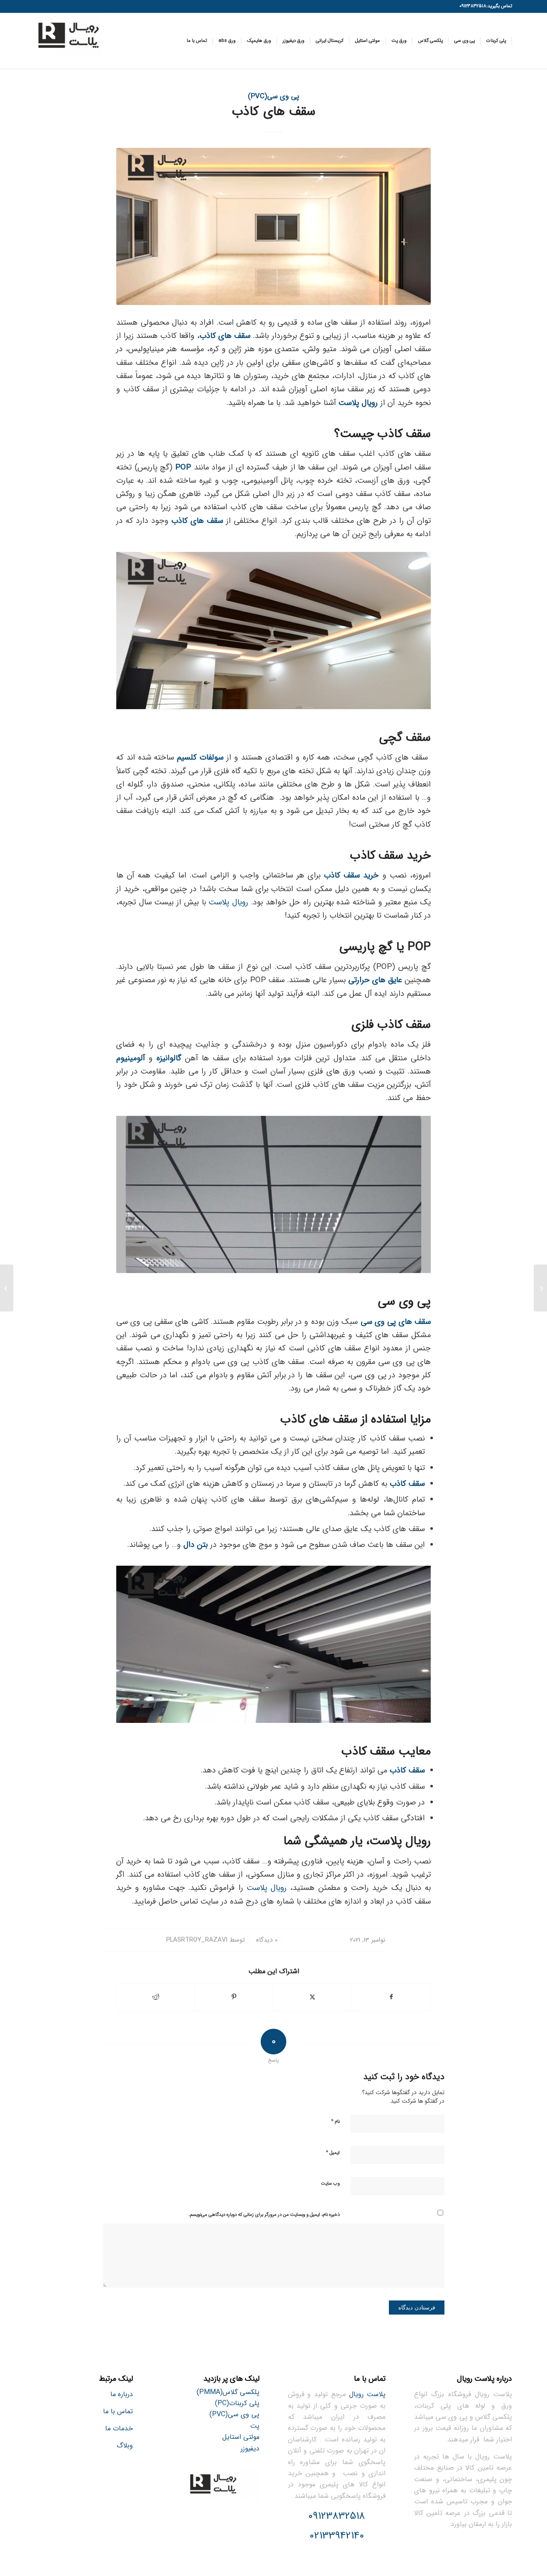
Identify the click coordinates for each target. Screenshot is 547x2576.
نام (335, 2121)
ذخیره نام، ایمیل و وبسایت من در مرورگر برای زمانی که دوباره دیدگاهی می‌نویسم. (264, 2215)
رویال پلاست (228, 902)
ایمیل (333, 2152)
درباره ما (122, 2394)
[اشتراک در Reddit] (156, 1997)
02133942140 (337, 2536)
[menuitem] (496, 41)
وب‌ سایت (330, 2184)
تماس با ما (118, 2411)
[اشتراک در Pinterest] (234, 1997)
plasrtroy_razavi (197, 1940)
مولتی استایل (241, 2437)
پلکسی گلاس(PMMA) (228, 2392)
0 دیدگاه (266, 1940)
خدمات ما (119, 2428)
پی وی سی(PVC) (273, 97)
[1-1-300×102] (68, 41)
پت (255, 2426)
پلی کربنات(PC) (237, 2403)
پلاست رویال (368, 2394)
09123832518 (337, 2516)
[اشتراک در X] (313, 1997)
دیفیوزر (250, 2448)
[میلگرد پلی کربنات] (540, 1288)
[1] (273, 226)
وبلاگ (125, 2445)
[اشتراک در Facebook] (391, 1997)
